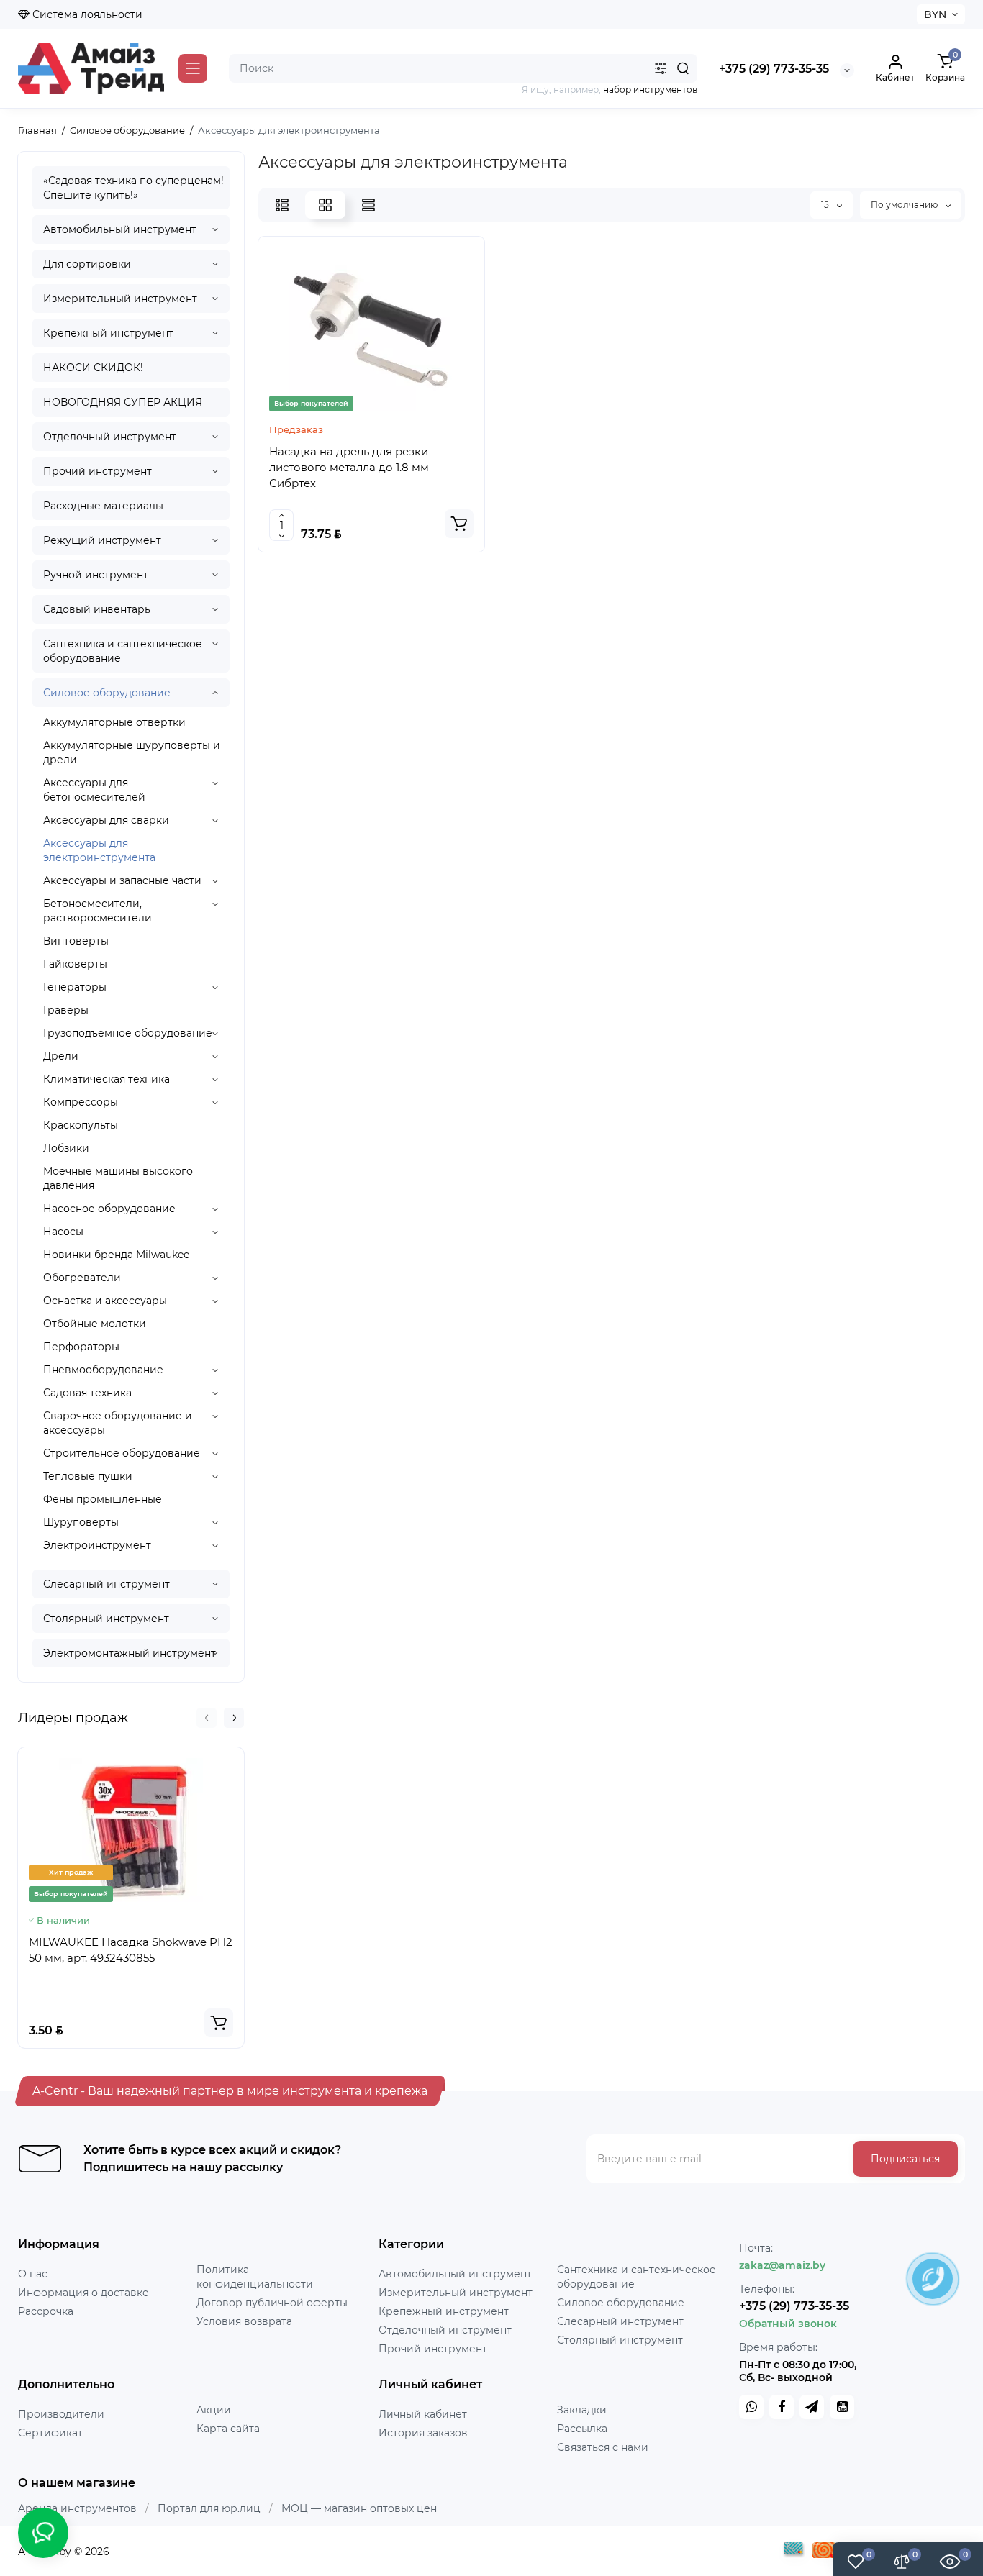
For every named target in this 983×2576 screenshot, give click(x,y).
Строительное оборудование (122, 1453)
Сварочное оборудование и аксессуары (118, 1423)
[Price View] (368, 205)
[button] (207, 1718)
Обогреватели (82, 1278)
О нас (33, 2274)
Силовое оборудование (107, 693)
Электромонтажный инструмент (130, 1653)
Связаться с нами (603, 2447)
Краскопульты (81, 1125)
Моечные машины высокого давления (118, 1178)
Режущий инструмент (102, 540)
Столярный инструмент (106, 1619)
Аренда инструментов (77, 2508)
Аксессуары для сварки (106, 820)
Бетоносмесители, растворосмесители (98, 911)
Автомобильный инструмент (120, 229)
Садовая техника (87, 1393)
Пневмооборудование (103, 1370)
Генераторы (75, 987)
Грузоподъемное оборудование (128, 1033)
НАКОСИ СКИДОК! (93, 368)
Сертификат (50, 2433)
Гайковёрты (75, 964)
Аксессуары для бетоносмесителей (94, 790)
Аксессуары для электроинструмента (99, 850)
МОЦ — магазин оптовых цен (359, 2508)
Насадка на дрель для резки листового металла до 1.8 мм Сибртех (349, 467)
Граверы (66, 1010)
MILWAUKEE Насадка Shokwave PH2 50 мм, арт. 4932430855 (131, 1950)
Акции (214, 2410)
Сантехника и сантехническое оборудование (123, 651)
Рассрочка (46, 2311)
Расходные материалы (103, 506)
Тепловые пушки (88, 1476)
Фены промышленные (103, 1499)
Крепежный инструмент (108, 333)
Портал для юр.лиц (209, 2508)
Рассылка (582, 2429)
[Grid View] (325, 205)
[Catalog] (193, 68)
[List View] (282, 205)
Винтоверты (76, 941)
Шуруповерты (81, 1522)
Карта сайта (228, 2429)
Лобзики (66, 1148)
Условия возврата (244, 2321)
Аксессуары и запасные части (122, 880)
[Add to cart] (219, 2023)
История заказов (423, 2433)
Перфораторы (81, 1347)
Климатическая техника (107, 1079)
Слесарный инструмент (107, 1584)
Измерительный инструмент (120, 299)
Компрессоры (81, 1102)
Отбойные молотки (95, 1324)
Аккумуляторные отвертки (114, 722)
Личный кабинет (423, 2414)
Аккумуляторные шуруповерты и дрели (132, 752)
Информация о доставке (83, 2293)
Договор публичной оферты (272, 2303)
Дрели (61, 1056)
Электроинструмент (97, 1545)
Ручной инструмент (96, 575)
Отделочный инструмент (110, 437)
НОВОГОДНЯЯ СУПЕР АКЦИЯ (123, 402)
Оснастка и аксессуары (105, 1301)
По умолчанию (905, 205)
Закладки (582, 2410)
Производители (61, 2414)
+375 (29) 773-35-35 (774, 69)
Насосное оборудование (109, 1209)
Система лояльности (86, 14)
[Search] (683, 68)
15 (826, 205)
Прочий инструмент (98, 471)
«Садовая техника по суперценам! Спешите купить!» (133, 188)
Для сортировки (87, 264)
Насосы (63, 1232)
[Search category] (661, 68)
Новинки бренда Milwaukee (116, 1255)
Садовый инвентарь (97, 609)
